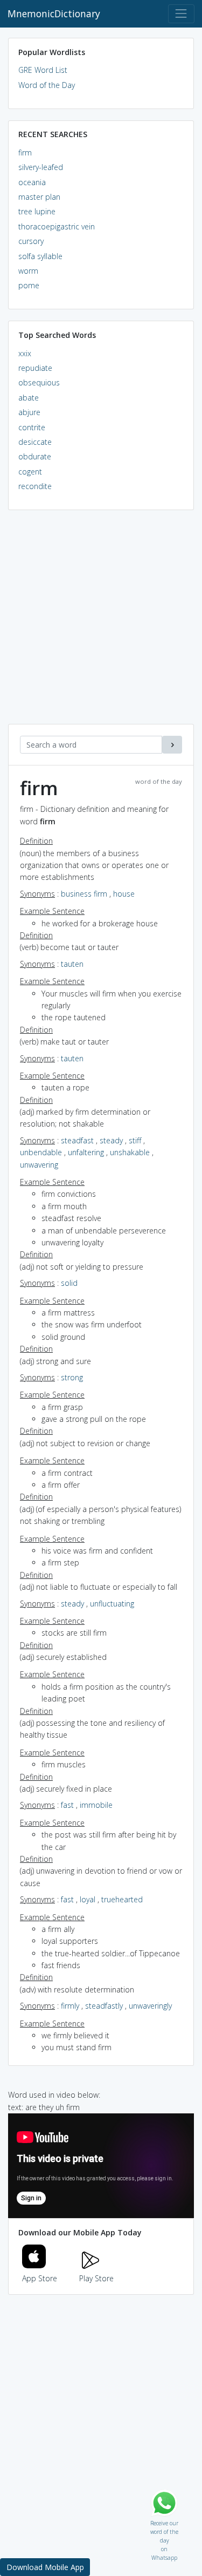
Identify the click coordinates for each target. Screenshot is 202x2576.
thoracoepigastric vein (57, 226)
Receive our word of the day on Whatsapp (164, 2521)
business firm (84, 894)
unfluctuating (112, 1604)
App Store (40, 2278)
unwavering (39, 1165)
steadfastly (104, 2006)
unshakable (130, 1152)
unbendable (41, 1152)
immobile (96, 1805)
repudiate (35, 368)
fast (67, 1805)
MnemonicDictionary (54, 13)
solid (69, 1283)
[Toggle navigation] (181, 14)
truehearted (122, 1899)
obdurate (35, 456)
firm (25, 152)
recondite (35, 486)
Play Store (96, 2278)
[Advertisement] (101, 623)
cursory (31, 241)
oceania (32, 182)
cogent (30, 472)
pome (29, 285)
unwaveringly (150, 2006)
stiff (135, 1140)
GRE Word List (43, 70)
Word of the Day (47, 85)
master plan (39, 197)
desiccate (35, 442)
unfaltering (86, 1152)
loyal (88, 1899)
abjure (29, 412)
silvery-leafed (41, 167)
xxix (25, 353)
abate (29, 398)
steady (111, 1140)
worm (28, 271)
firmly (70, 2006)
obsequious (39, 382)
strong (72, 1377)
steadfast (77, 1140)
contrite (32, 427)
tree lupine (37, 211)
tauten (72, 964)
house (124, 894)
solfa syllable (40, 256)
